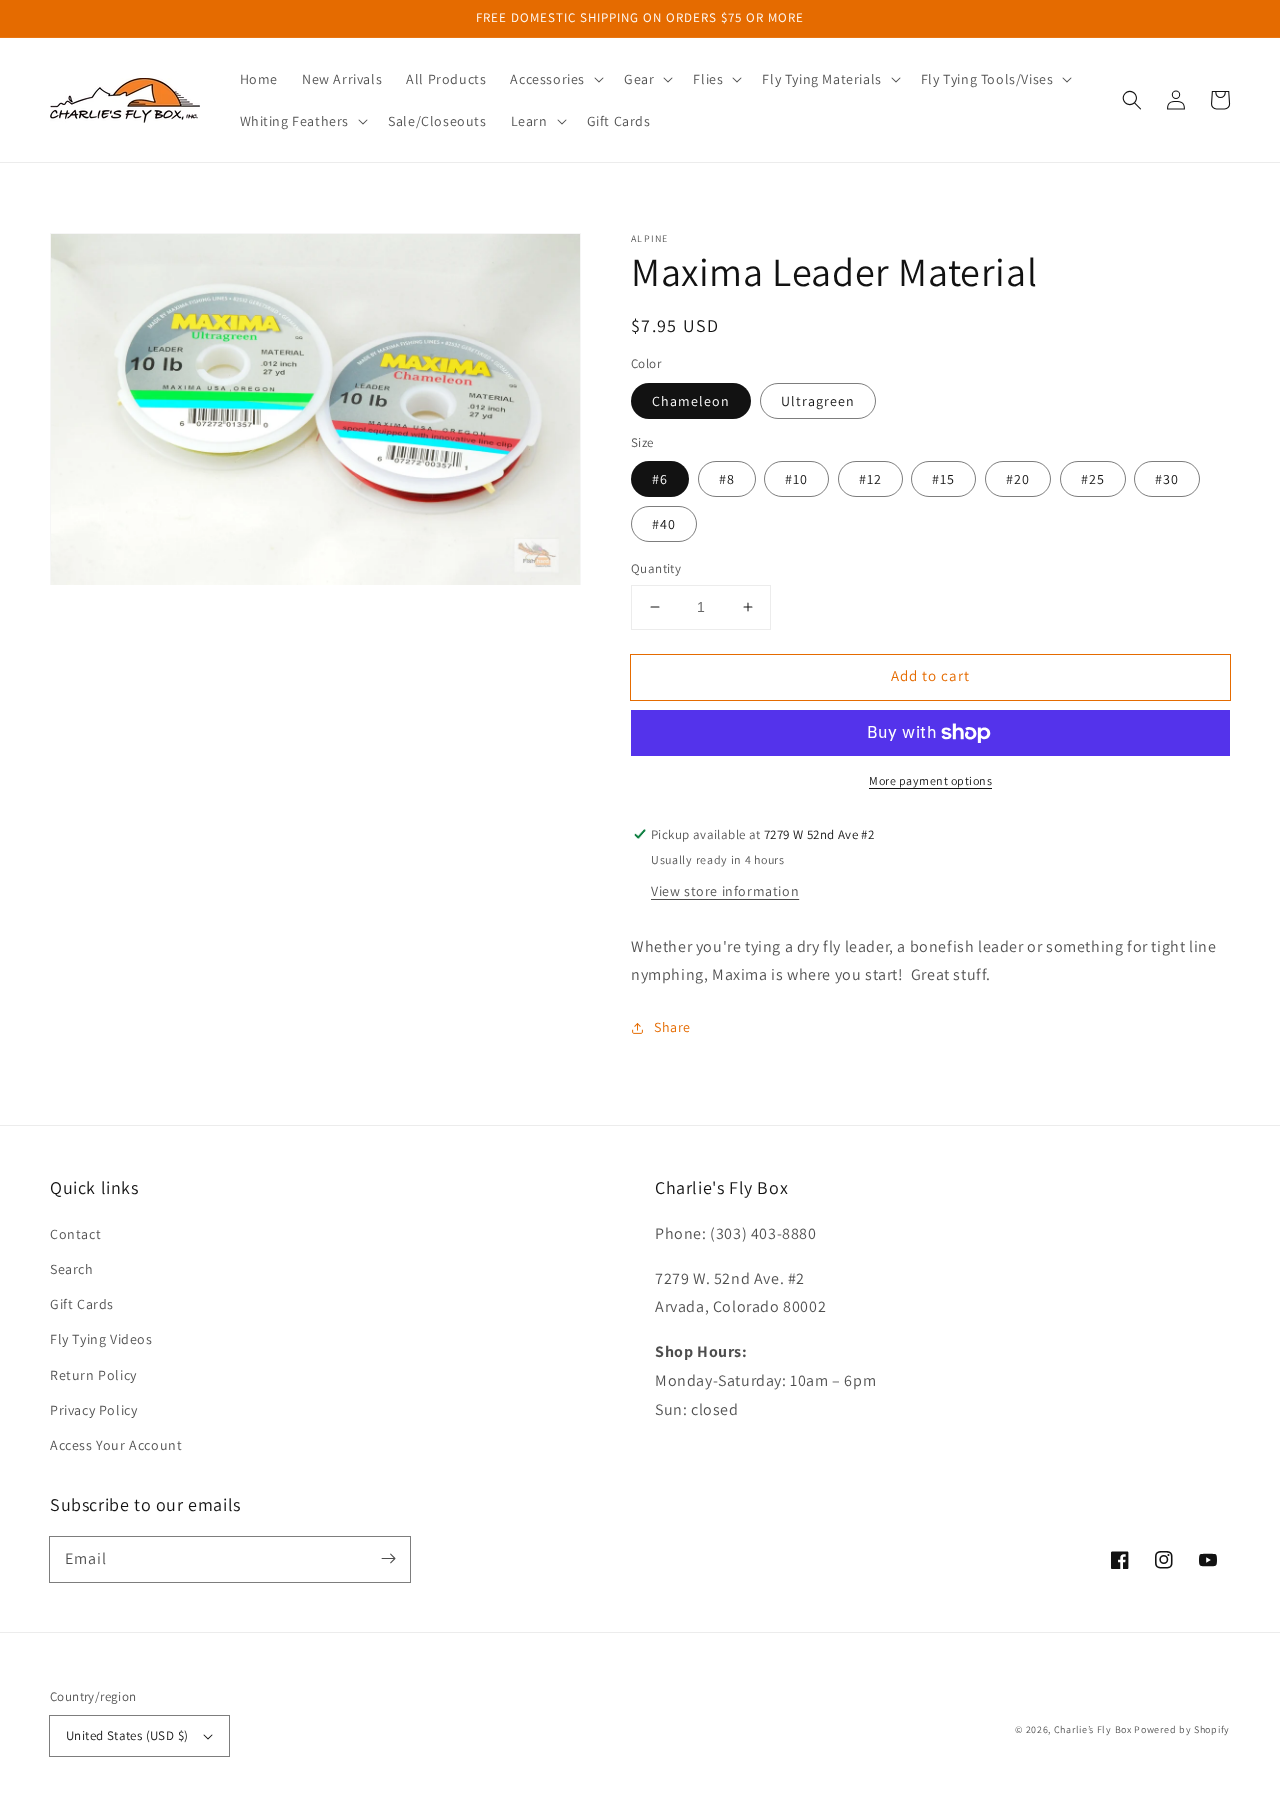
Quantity (656, 568)
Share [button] (672, 1027)
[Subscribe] (388, 1559)
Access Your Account (116, 1445)
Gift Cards (82, 1304)
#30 (1167, 479)
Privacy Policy (93, 1410)
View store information (725, 891)
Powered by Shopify (1182, 1729)
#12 (870, 479)
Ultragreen (818, 401)
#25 (1093, 479)
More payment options (930, 780)
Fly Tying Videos (101, 1339)
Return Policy (93, 1375)
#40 (664, 524)
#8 (727, 479)
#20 (1018, 479)
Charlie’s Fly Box (1093, 1729)
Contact (75, 1234)
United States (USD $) (127, 1735)
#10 (796, 479)
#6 (660, 479)
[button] (555, 79)
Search (72, 1269)
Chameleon (691, 401)
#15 (943, 479)
